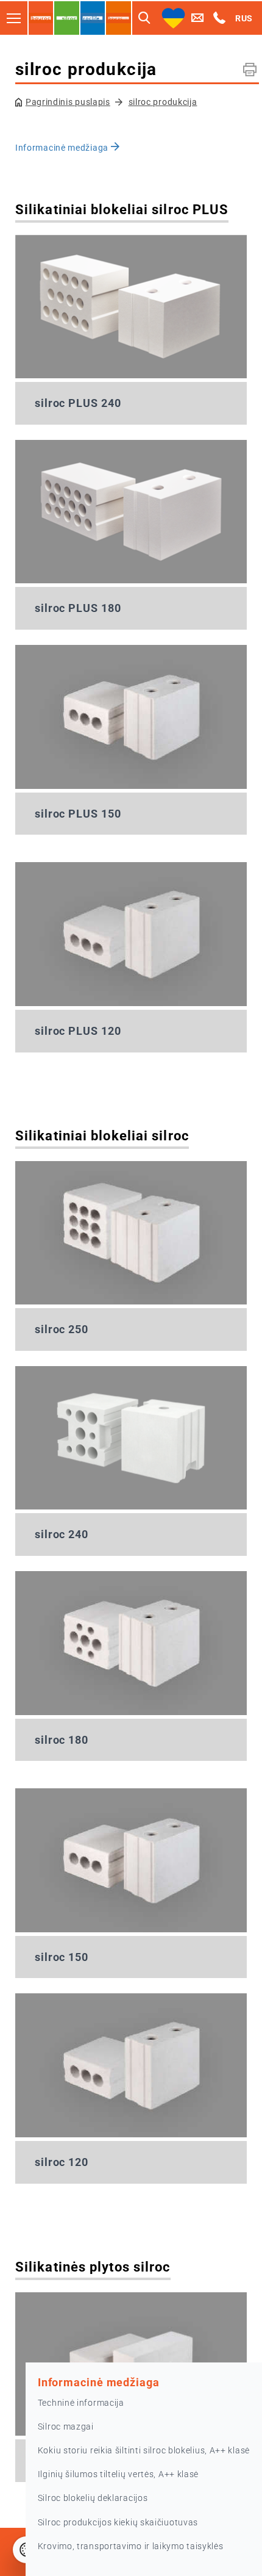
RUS (244, 18)
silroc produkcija (163, 102)
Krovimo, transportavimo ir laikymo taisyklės (131, 2546)
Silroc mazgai (66, 2427)
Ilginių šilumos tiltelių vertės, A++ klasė (118, 2474)
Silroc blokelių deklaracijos (93, 2498)
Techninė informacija (81, 2403)
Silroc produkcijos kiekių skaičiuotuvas (118, 2522)
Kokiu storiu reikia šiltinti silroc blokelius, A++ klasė (144, 2450)
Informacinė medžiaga (63, 148)
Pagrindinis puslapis (68, 102)
